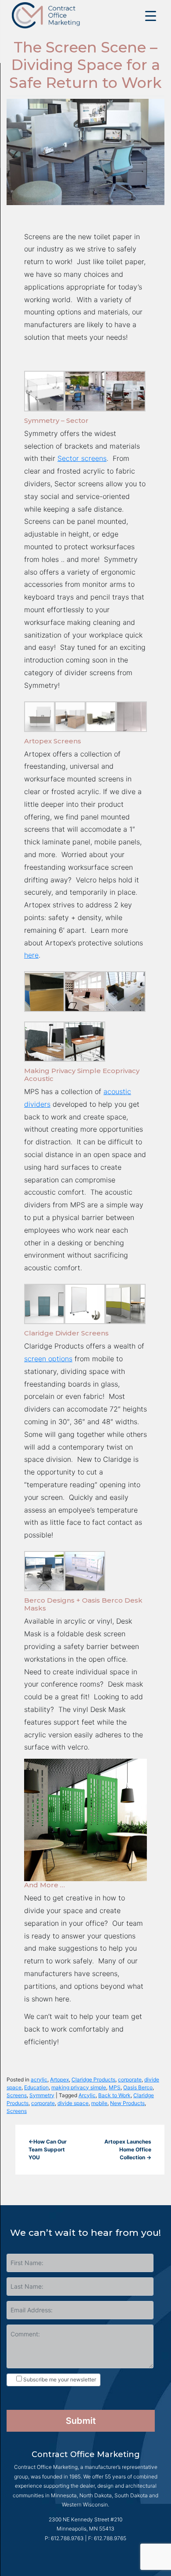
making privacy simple (79, 2087)
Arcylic (87, 2095)
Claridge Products (93, 2079)
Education (36, 2087)
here (31, 955)
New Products (127, 2103)
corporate (130, 2079)
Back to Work (114, 2095)
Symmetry (42, 2095)
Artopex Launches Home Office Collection (128, 2149)
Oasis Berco (138, 2087)
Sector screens (82, 458)
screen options (48, 1359)
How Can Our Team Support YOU (48, 2149)
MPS (115, 2087)
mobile (99, 2103)
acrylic (39, 2079)
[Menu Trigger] (151, 16)
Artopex (59, 2079)
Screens (17, 2095)
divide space (73, 2103)
